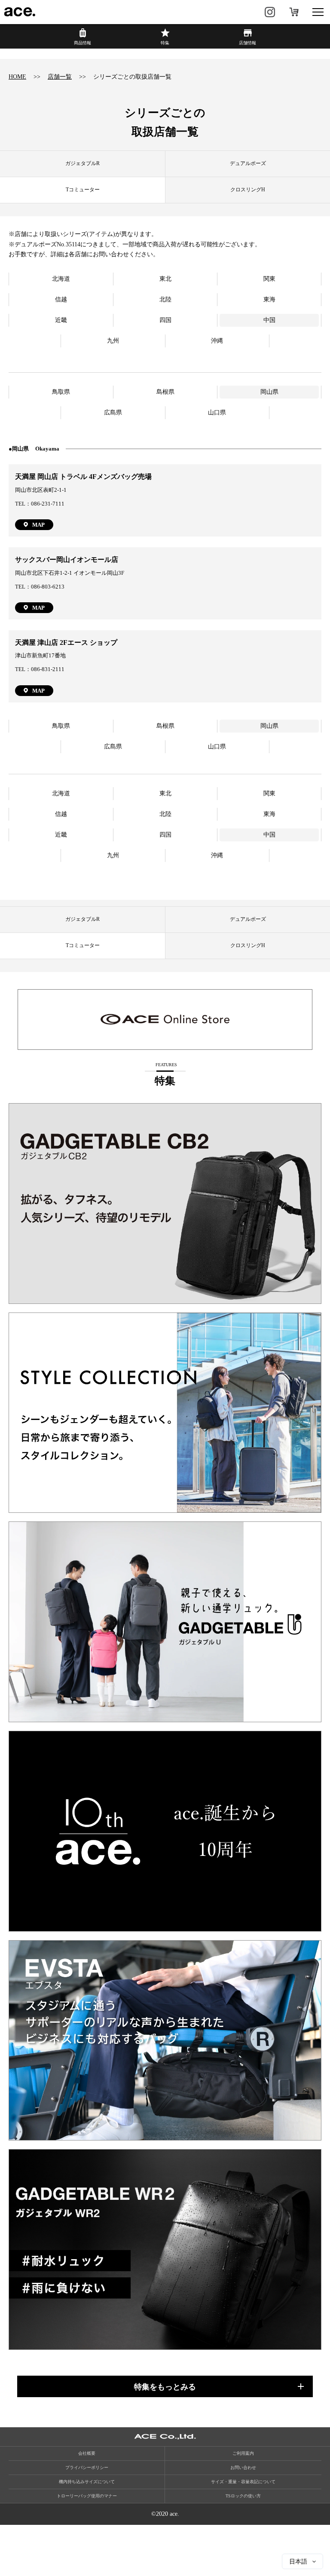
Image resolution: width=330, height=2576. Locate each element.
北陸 (165, 299)
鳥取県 (61, 392)
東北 (165, 279)
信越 (61, 299)
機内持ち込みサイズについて (87, 2482)
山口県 (217, 412)
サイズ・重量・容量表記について (243, 2482)
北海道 (61, 279)
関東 (269, 279)
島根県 (165, 392)
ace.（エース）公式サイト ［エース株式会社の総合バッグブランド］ (20, 12)
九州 (113, 341)
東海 (269, 299)
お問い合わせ (243, 2467)
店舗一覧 (60, 77)
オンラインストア (294, 12)
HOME (17, 77)
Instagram (270, 12)
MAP (38, 525)
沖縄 (217, 341)
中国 (269, 320)
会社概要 (87, 2453)
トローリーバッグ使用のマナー (87, 2496)
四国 (165, 320)
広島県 (113, 412)
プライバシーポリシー (87, 2467)
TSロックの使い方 (243, 2496)
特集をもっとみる (165, 2387)
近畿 (61, 320)
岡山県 (269, 392)
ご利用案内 (243, 2453)
